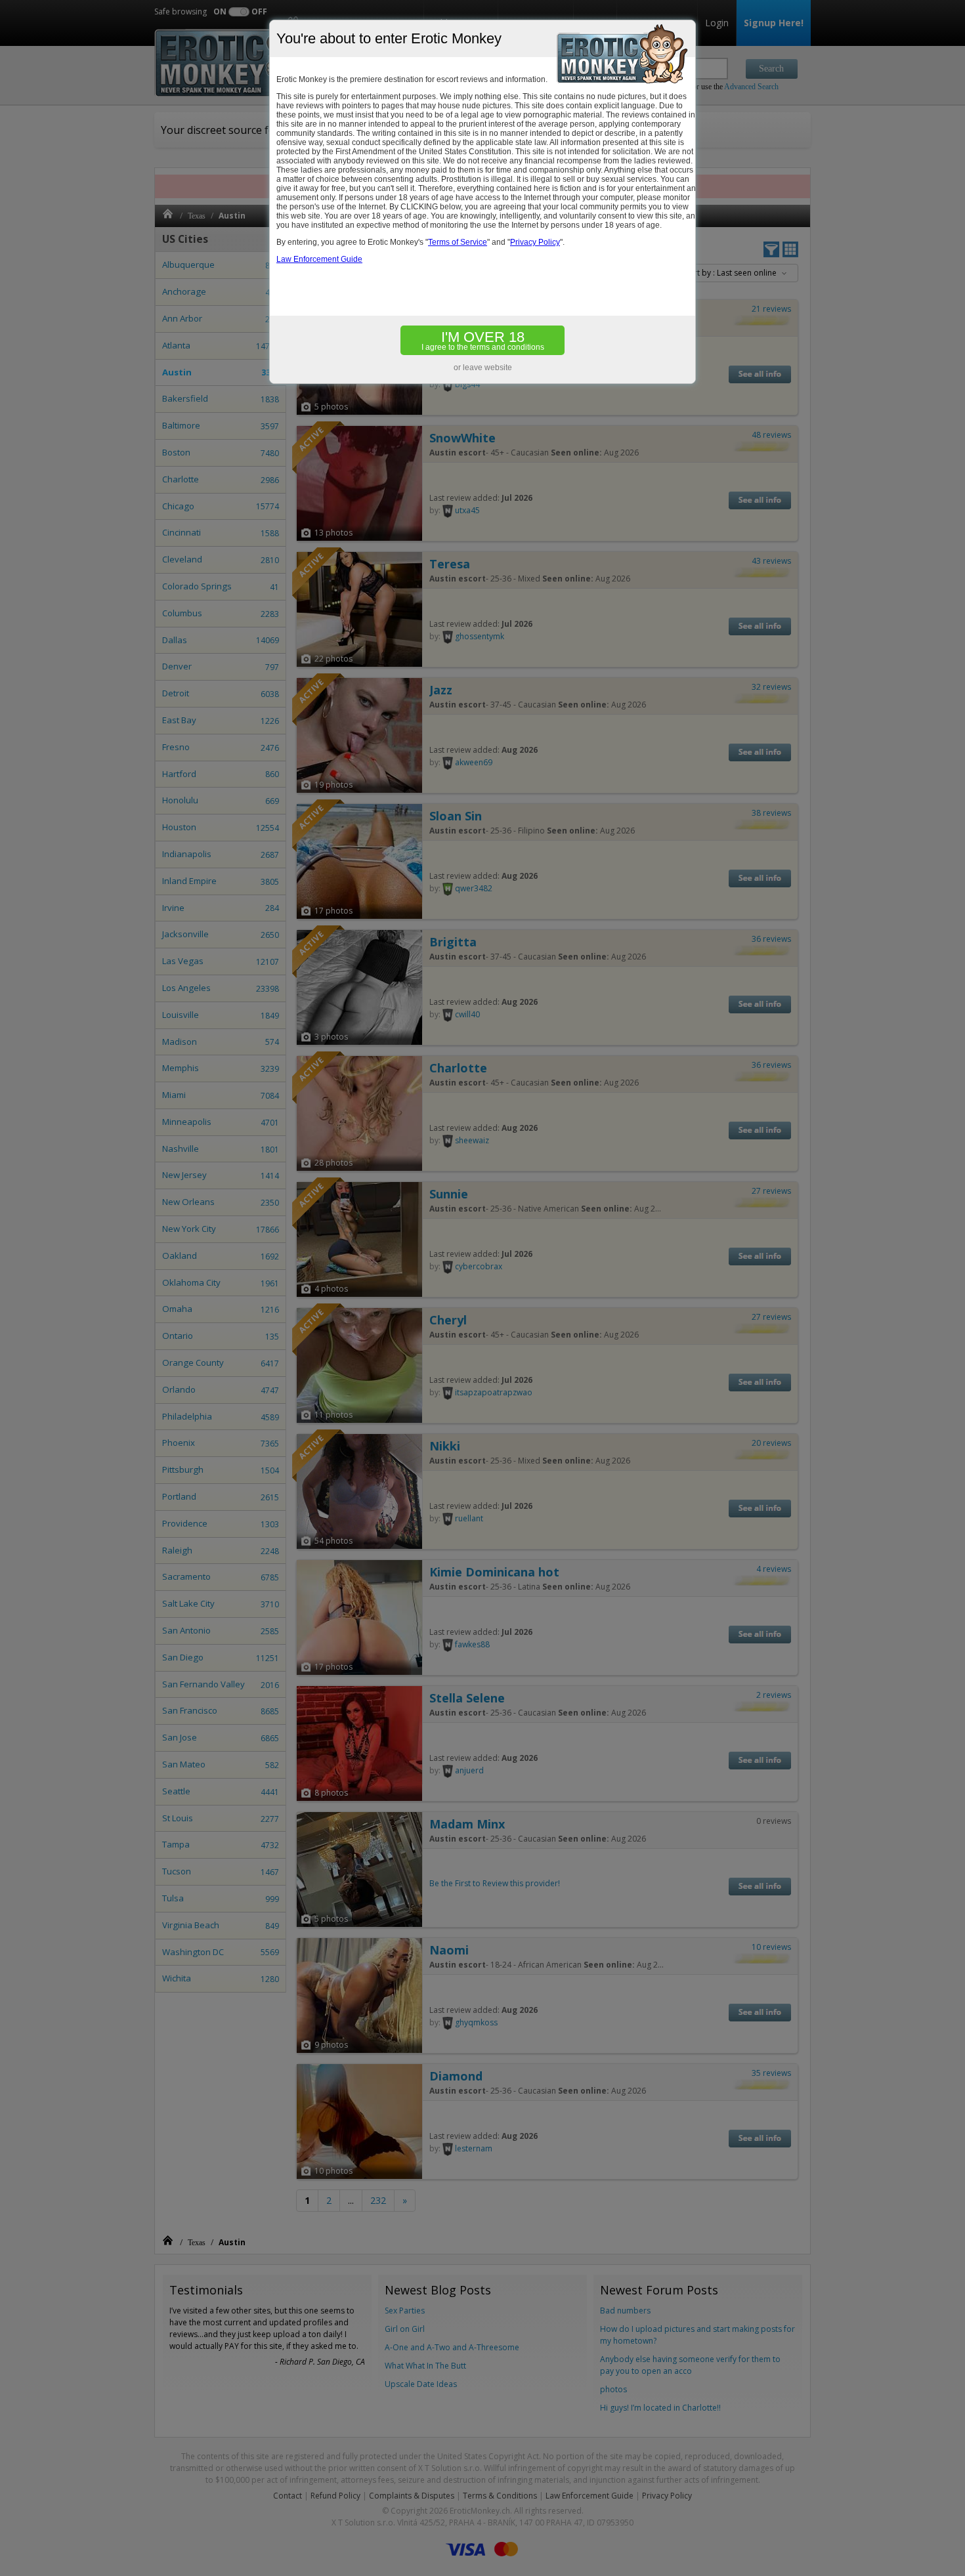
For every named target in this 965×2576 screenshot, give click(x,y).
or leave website (483, 368)
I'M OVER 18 (483, 340)
